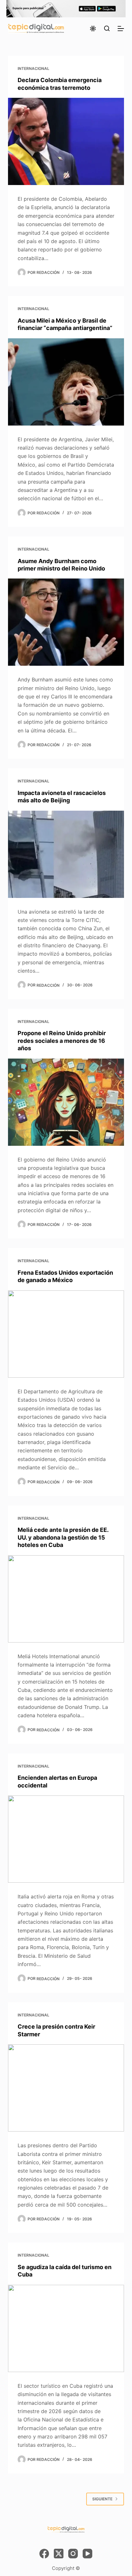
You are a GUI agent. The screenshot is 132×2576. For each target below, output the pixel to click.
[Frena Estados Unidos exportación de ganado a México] (66, 1334)
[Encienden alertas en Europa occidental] (66, 1839)
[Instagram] (73, 2554)
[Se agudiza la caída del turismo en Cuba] (66, 2328)
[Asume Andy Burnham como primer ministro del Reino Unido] (66, 622)
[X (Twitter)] (59, 2554)
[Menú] (121, 29)
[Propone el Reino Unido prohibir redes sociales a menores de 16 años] (66, 1102)
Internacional (33, 68)
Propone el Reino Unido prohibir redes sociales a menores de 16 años (62, 1041)
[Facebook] (44, 2554)
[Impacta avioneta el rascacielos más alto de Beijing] (66, 854)
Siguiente (102, 2499)
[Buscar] (107, 28)
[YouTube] (87, 2554)
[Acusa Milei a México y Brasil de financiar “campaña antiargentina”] (66, 382)
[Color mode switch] (93, 29)
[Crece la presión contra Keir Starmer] (66, 2088)
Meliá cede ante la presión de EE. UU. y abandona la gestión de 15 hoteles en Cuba (63, 1537)
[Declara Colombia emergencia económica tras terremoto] (66, 141)
